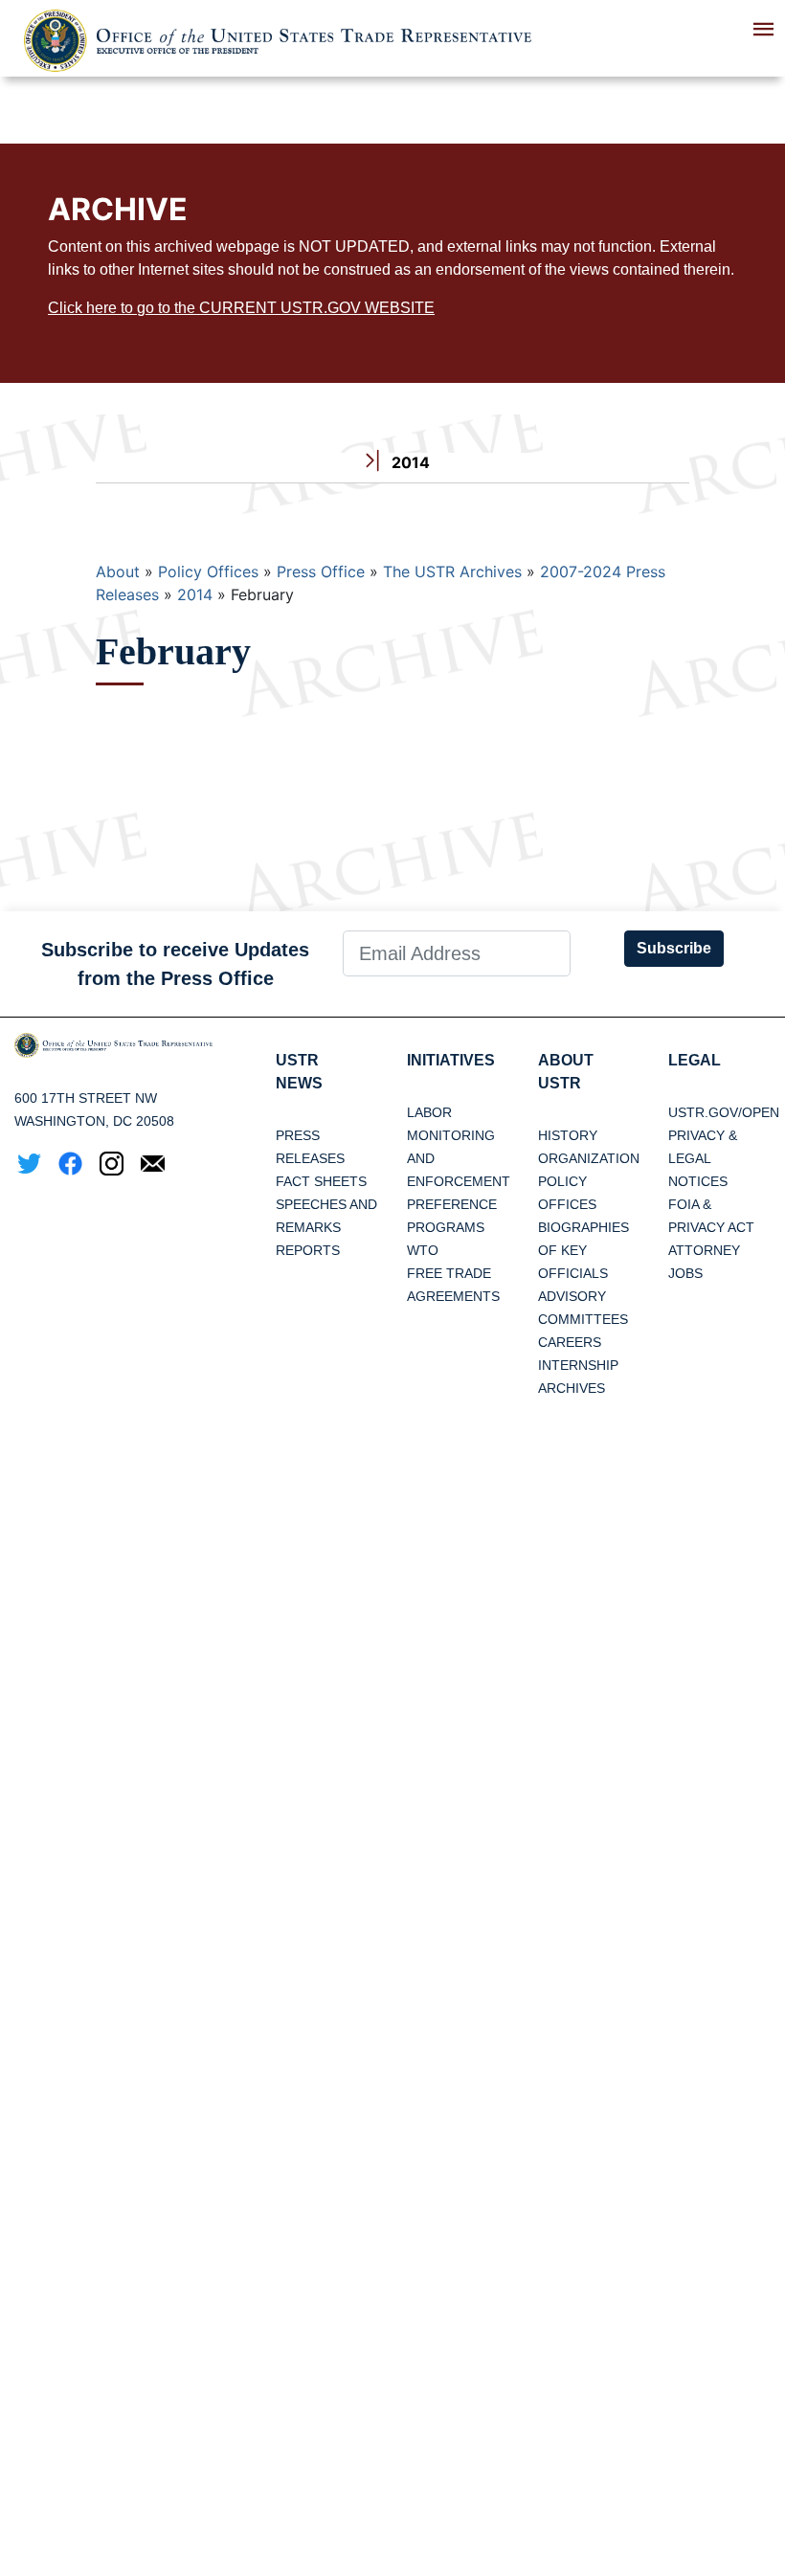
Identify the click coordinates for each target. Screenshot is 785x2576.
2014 (195, 594)
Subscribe (674, 948)
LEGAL (695, 1060)
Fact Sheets (321, 1181)
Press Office (321, 571)
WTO (423, 1250)
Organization (589, 1158)
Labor (429, 1112)
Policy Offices (208, 571)
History (568, 1135)
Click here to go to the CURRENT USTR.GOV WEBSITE (241, 308)
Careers (570, 1342)
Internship (578, 1365)
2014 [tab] (409, 462)
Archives (572, 1388)
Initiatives (451, 1060)
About (118, 571)
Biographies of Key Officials (583, 1250)
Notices (698, 1181)
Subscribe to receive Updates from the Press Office (175, 964)
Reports (308, 1250)
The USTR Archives (452, 571)
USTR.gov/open (724, 1112)
